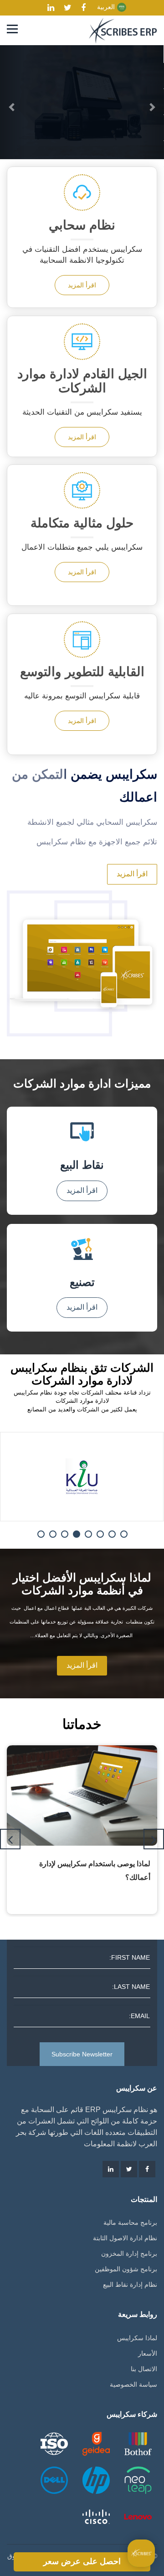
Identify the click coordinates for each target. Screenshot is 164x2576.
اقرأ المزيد (82, 285)
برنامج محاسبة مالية (130, 2222)
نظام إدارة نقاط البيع (130, 2285)
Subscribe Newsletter (82, 2054)
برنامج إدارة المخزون (129, 2253)
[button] (12, 102)
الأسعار (148, 2353)
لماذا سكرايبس (137, 2338)
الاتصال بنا (144, 2369)
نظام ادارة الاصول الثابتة (125, 2238)
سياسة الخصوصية (133, 2384)
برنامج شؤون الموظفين (126, 2269)
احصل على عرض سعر (82, 2561)
